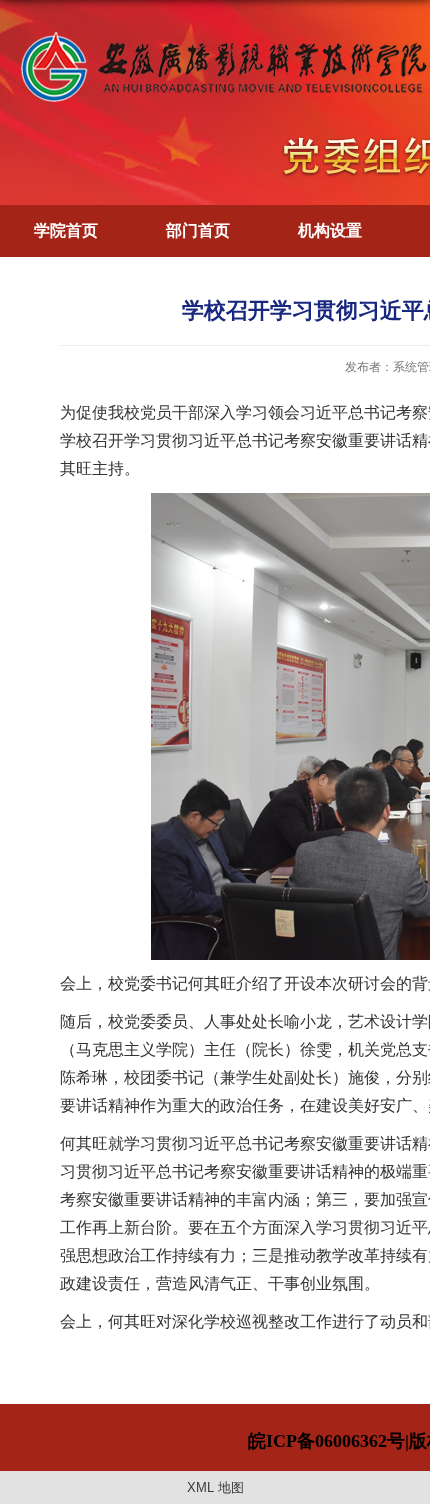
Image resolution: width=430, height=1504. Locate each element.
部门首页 (198, 230)
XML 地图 (215, 1487)
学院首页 (66, 230)
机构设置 (330, 230)
